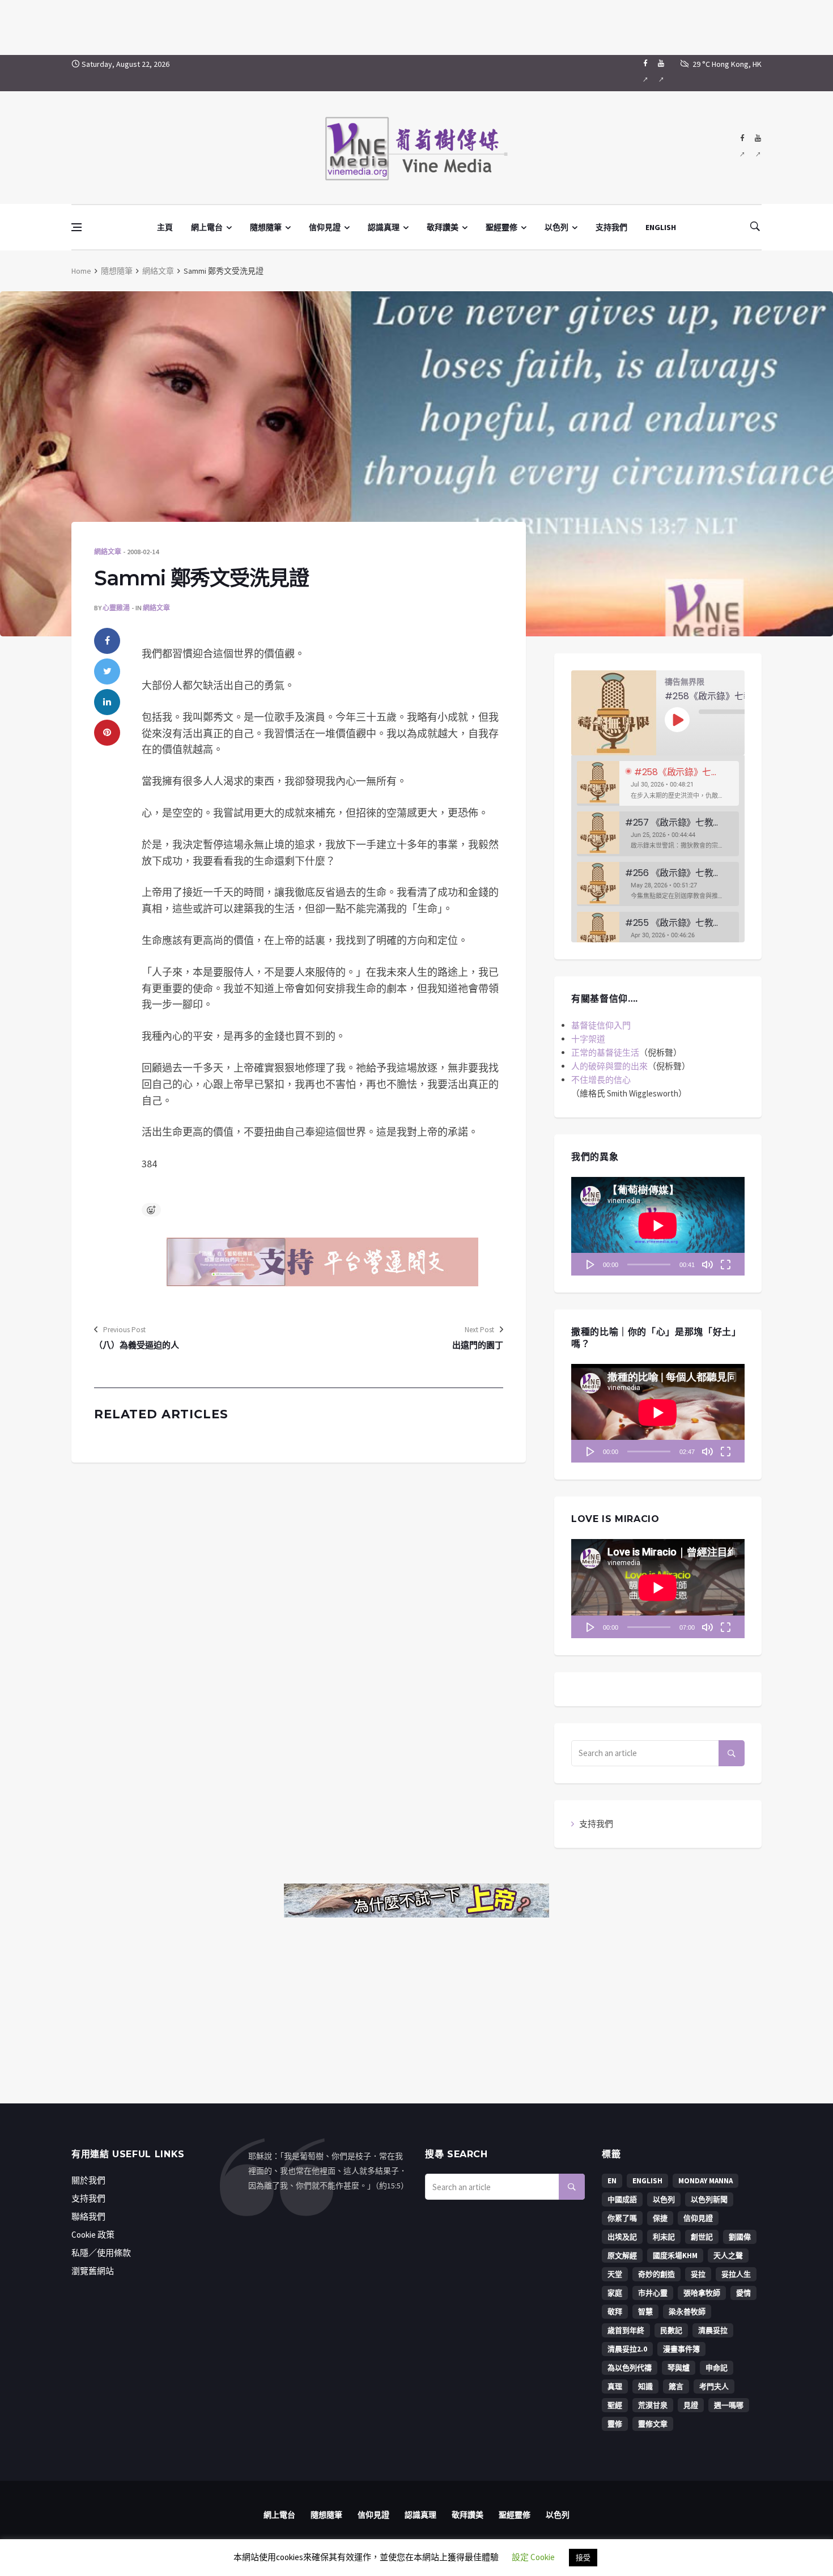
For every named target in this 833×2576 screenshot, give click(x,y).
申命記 (717, 2368)
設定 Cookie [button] (533, 2557)
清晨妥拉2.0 (627, 2349)
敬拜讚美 (443, 227)
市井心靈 (653, 2293)
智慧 (645, 2312)
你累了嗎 (622, 2218)
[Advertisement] (416, 25)
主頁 (165, 227)
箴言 (676, 2386)
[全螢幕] (725, 1264)
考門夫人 (714, 2386)
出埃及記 (622, 2237)
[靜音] (707, 1264)
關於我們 (88, 2180)
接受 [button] (583, 2558)
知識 (645, 2386)
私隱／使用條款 (101, 2253)
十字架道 (588, 1039)
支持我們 (611, 227)
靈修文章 (653, 2424)
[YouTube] (661, 73)
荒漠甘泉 (653, 2405)
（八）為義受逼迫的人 (137, 1345)
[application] (658, 1226)
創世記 (702, 2237)
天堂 (615, 2274)
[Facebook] (645, 73)
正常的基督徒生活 (605, 1053)
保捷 (660, 2218)
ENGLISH (661, 227)
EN (612, 2181)
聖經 (615, 2405)
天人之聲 (728, 2256)
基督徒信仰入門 (601, 1025)
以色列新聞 (709, 2199)
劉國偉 (740, 2237)
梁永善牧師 (687, 2312)
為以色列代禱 (630, 2368)
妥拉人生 (736, 2274)
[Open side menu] (76, 227)
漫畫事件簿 (681, 2349)
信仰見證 (325, 227)
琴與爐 (679, 2368)
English (647, 2181)
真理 (615, 2386)
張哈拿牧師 (702, 2293)
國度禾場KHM (675, 2256)
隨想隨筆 (266, 227)
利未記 (664, 2237)
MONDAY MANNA (705, 2181)
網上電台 (207, 227)
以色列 (556, 227)
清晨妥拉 (713, 2330)
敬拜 (615, 2312)
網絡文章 (158, 271)
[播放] (590, 1264)
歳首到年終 (626, 2330)
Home (81, 271)
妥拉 (698, 2274)
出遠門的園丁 (478, 1345)
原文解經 (622, 2256)
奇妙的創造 (656, 2274)
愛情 (743, 2293)
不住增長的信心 (601, 1080)
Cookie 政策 (93, 2235)
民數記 (671, 2330)
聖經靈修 (501, 227)
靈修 (615, 2424)
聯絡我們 (88, 2216)
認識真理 (384, 227)
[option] (658, 783)
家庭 (615, 2293)
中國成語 (622, 2199)
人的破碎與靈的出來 (609, 1066)
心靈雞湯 (116, 608)
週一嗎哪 (729, 2405)
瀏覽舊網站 (93, 2271)
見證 (691, 2405)
